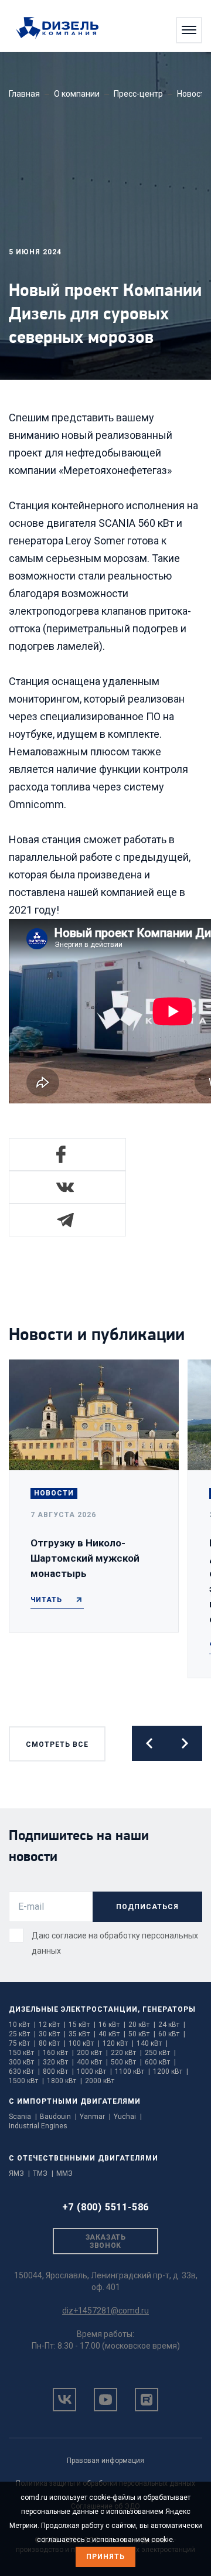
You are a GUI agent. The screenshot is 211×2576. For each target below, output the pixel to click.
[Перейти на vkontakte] (64, 2400)
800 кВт (58, 2071)
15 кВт (82, 2025)
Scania (23, 2117)
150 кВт (24, 2053)
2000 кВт (100, 2081)
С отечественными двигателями (84, 2158)
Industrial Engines (38, 2126)
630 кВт (24, 2071)
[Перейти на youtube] (105, 2400)
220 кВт (126, 2053)
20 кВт (142, 2025)
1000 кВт (94, 2071)
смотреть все (57, 1744)
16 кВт (112, 2025)
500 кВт (126, 2062)
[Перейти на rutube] (147, 2400)
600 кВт (160, 2062)
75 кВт (22, 2043)
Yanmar (95, 2117)
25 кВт (22, 2034)
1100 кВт (132, 2071)
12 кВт (52, 2025)
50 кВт (142, 2034)
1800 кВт (64, 2081)
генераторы (169, 2009)
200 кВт (92, 2053)
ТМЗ (43, 2173)
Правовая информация (105, 2461)
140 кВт (152, 2043)
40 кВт (112, 2034)
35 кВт (82, 2034)
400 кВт (92, 2062)
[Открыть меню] (189, 30)
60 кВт (172, 2034)
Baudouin (58, 2117)
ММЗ (64, 2173)
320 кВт (58, 2062)
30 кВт (52, 2034)
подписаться (147, 1907)
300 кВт (24, 2062)
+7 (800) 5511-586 (106, 2207)
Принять (105, 2557)
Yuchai (128, 2117)
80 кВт (52, 2043)
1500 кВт (26, 2081)
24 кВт (172, 2025)
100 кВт (84, 2043)
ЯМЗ (19, 2173)
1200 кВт (171, 2071)
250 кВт (160, 2053)
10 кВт (22, 2025)
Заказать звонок (105, 2241)
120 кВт (118, 2043)
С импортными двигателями (75, 2101)
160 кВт (58, 2053)
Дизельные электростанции (73, 2009)
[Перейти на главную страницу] (63, 29)
